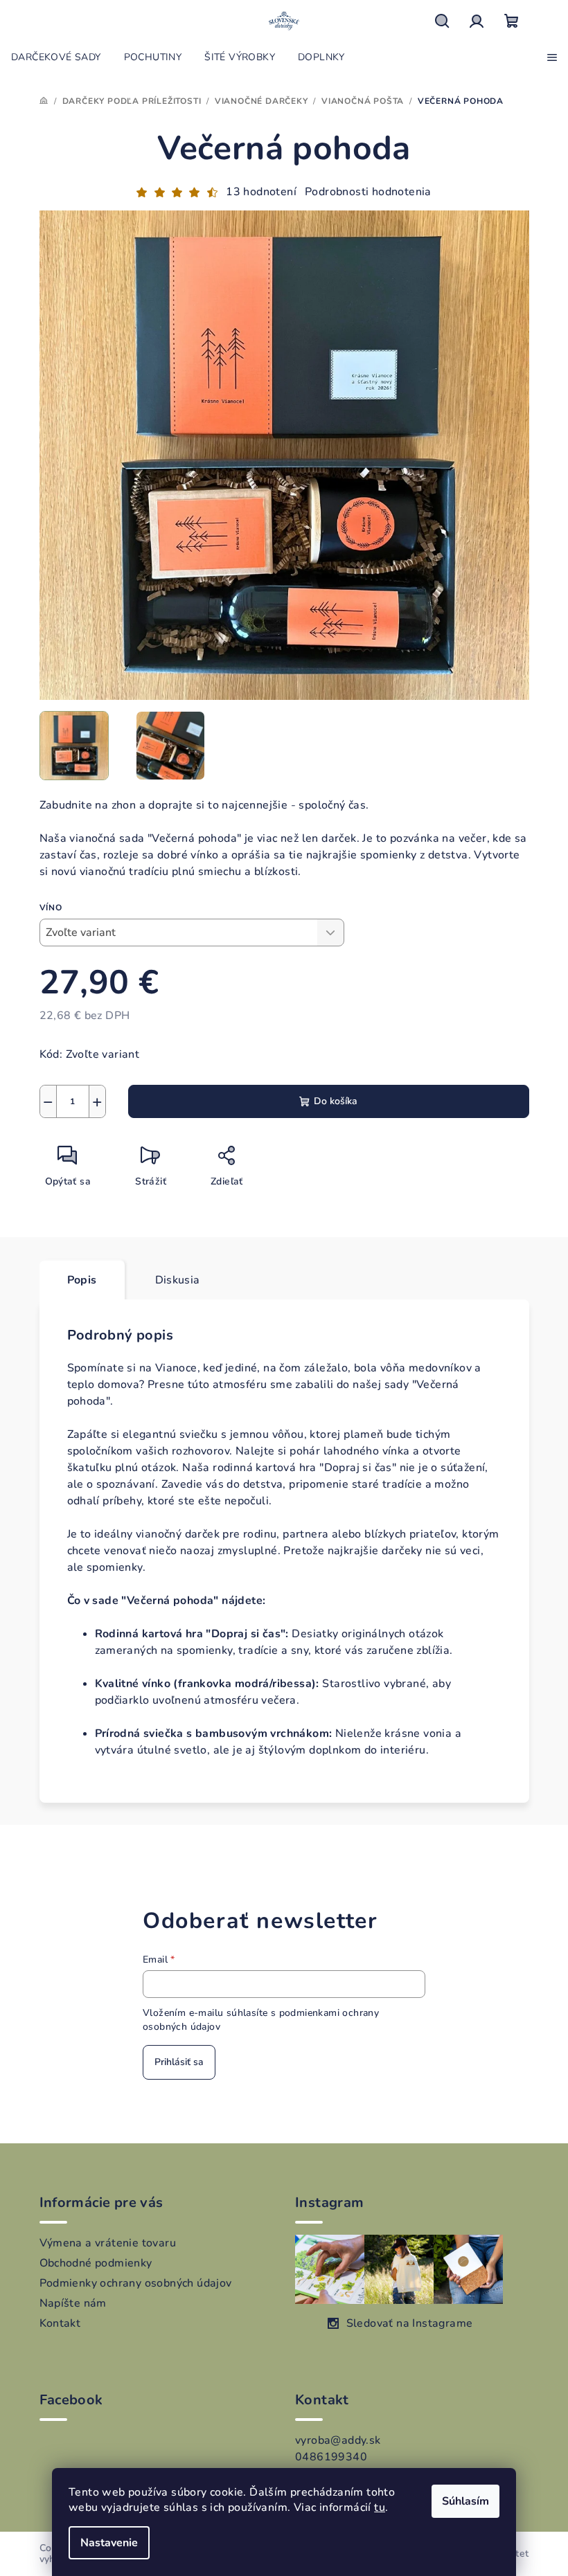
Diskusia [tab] (178, 1280)
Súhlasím (465, 2501)
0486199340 (331, 2457)
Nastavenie (109, 2543)
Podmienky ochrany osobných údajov (136, 2283)
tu (380, 2507)
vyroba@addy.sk (338, 2440)
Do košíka (336, 1101)
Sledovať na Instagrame (410, 2323)
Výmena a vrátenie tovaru (108, 2243)
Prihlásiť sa (179, 2062)
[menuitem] (56, 57)
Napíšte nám (73, 2303)
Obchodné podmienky (96, 2263)
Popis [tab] (82, 1280)
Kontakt (60, 2323)
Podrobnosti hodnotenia (368, 192)
